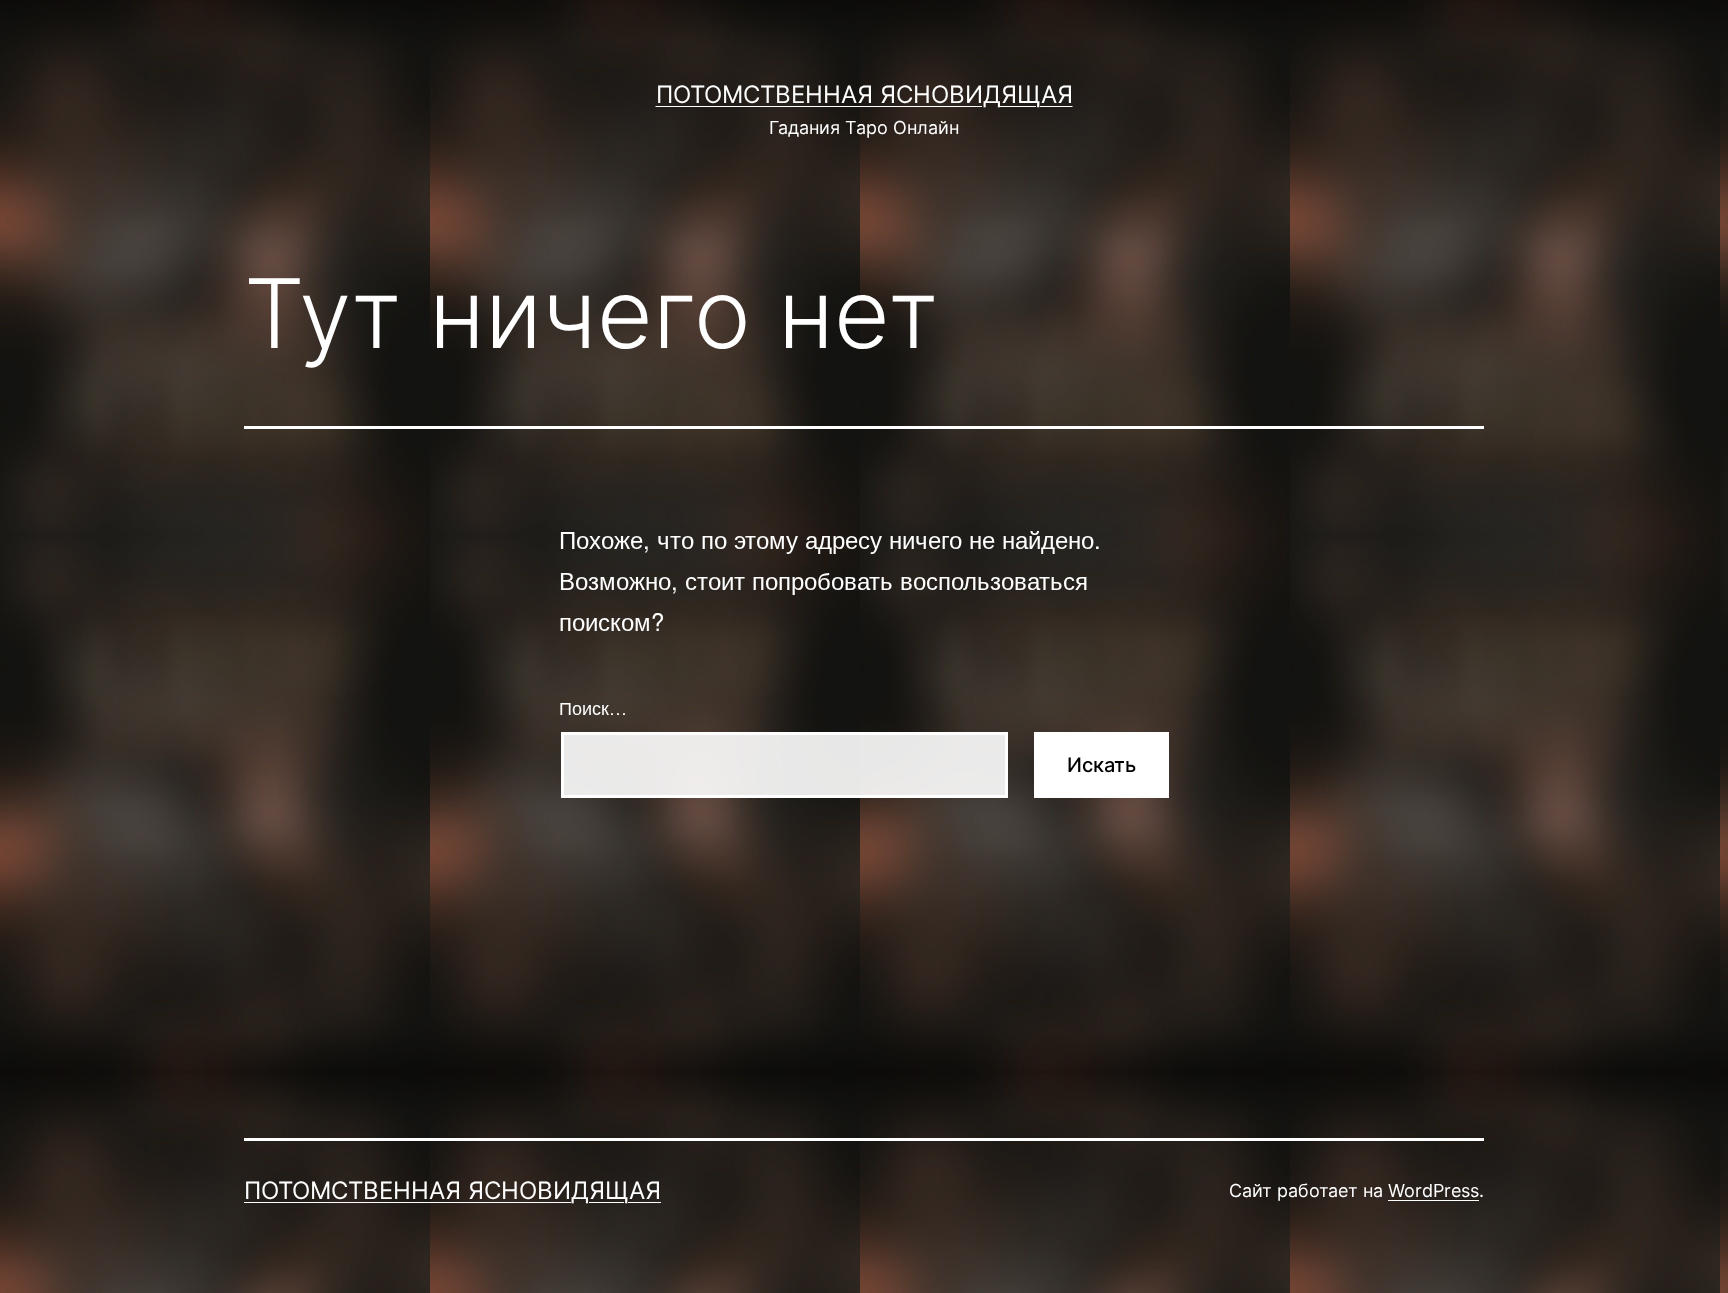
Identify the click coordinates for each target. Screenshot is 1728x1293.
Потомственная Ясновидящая (864, 94)
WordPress (1433, 1190)
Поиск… (593, 707)
